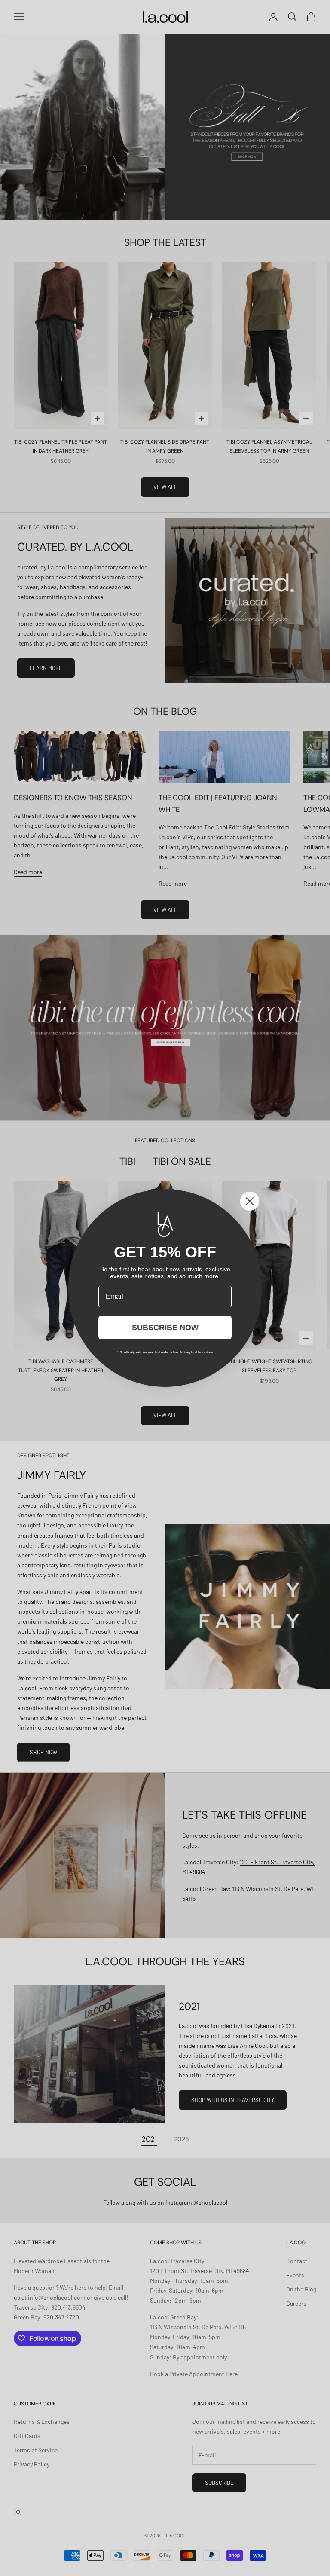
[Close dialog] (250, 1201)
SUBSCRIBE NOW (165, 1328)
